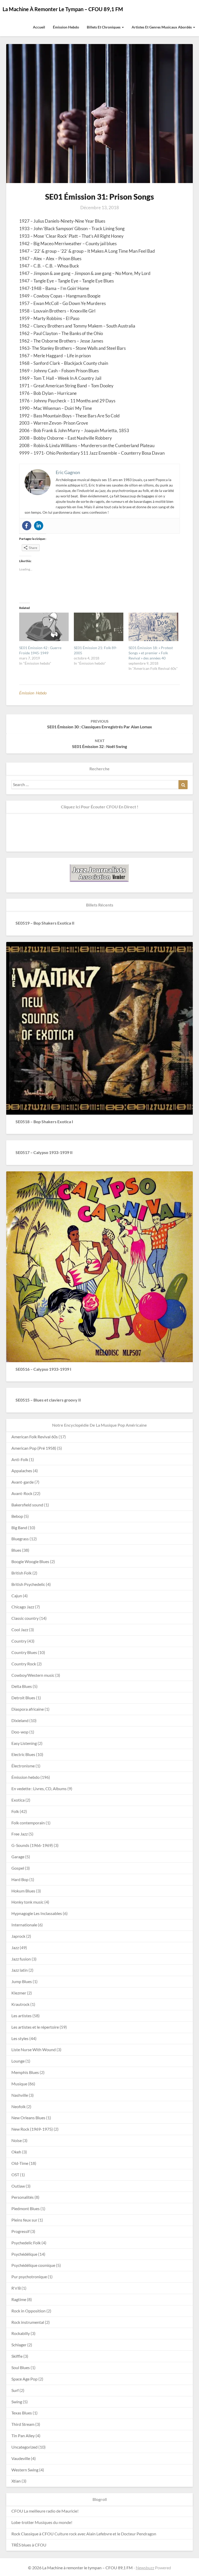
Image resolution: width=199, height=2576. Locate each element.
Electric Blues (23, 1754)
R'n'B (16, 2288)
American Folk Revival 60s (35, 1437)
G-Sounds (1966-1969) (32, 1845)
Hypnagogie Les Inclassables (37, 1913)
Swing (17, 2402)
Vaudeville (21, 2458)
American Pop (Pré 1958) (34, 1448)
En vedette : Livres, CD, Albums (39, 1788)
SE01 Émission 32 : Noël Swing (99, 744)
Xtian (16, 2481)
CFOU (17, 2511)
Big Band (19, 1528)
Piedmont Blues (26, 2208)
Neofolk (19, 2106)
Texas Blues (22, 2413)
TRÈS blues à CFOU (29, 2545)
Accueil (39, 27)
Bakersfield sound (27, 1505)
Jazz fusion (21, 1959)
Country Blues (24, 1652)
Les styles (20, 2038)
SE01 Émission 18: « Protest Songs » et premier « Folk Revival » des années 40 (151, 653)
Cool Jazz (20, 1630)
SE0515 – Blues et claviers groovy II (48, 1400)
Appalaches (22, 1471)
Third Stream (23, 2424)
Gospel (18, 1868)
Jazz (15, 1947)
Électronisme (23, 1766)
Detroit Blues (23, 1698)
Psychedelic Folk (26, 2243)
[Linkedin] (39, 526)
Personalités (23, 2197)
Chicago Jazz (23, 1607)
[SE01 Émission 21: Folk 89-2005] (99, 627)
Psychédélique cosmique (33, 2265)
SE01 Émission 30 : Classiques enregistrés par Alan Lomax (100, 724)
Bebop (17, 1516)
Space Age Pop (24, 2379)
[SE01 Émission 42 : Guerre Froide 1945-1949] (44, 627)
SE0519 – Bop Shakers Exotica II (45, 923)
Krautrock (20, 2004)
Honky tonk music (27, 1902)
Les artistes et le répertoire (35, 2027)
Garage (18, 1857)
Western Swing (25, 2470)
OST (15, 2175)
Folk (15, 1811)
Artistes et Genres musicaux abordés (162, 27)
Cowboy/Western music (33, 1675)
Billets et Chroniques (104, 27)
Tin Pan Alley (23, 2436)
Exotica (18, 1800)
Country (19, 1641)
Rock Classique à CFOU (33, 2534)
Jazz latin (20, 1970)
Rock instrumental (28, 2322)
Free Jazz (20, 1834)
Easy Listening (24, 1743)
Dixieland (20, 1720)
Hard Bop (20, 1879)
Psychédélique (24, 2254)
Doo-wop (20, 1732)
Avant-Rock (22, 1493)
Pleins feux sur (24, 2220)
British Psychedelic (28, 1584)
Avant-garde (23, 1482)
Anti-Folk (20, 1459)
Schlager (19, 2345)
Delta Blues (22, 1686)
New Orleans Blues (28, 2118)
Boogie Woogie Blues (30, 1561)
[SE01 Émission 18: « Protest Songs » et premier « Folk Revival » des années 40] (153, 627)
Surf (15, 2390)
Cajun (17, 1596)
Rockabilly (21, 2333)
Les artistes (22, 2016)
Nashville (20, 2095)
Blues (16, 1550)
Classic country (25, 1618)
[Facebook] (27, 526)
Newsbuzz (145, 2568)
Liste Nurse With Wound (34, 2049)
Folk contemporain (28, 1823)
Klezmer (19, 1993)
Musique (19, 2084)
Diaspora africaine (28, 1709)
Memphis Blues (25, 2072)
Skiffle (17, 2356)
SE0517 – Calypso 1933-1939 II (44, 1152)
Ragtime (19, 2299)
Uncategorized (24, 2447)
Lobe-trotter (23, 2522)
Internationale (24, 1925)
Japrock (18, 1936)
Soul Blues (21, 2367)
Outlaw (18, 2186)
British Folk (22, 1573)
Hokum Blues (23, 1891)
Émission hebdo (66, 27)
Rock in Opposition (29, 2311)
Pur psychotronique (29, 2277)
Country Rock (24, 1664)
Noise (17, 2140)
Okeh (16, 2152)
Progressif (20, 2231)
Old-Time (20, 2163)
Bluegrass (20, 1539)
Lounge (18, 2061)
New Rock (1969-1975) (32, 2129)
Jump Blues (22, 1981)
